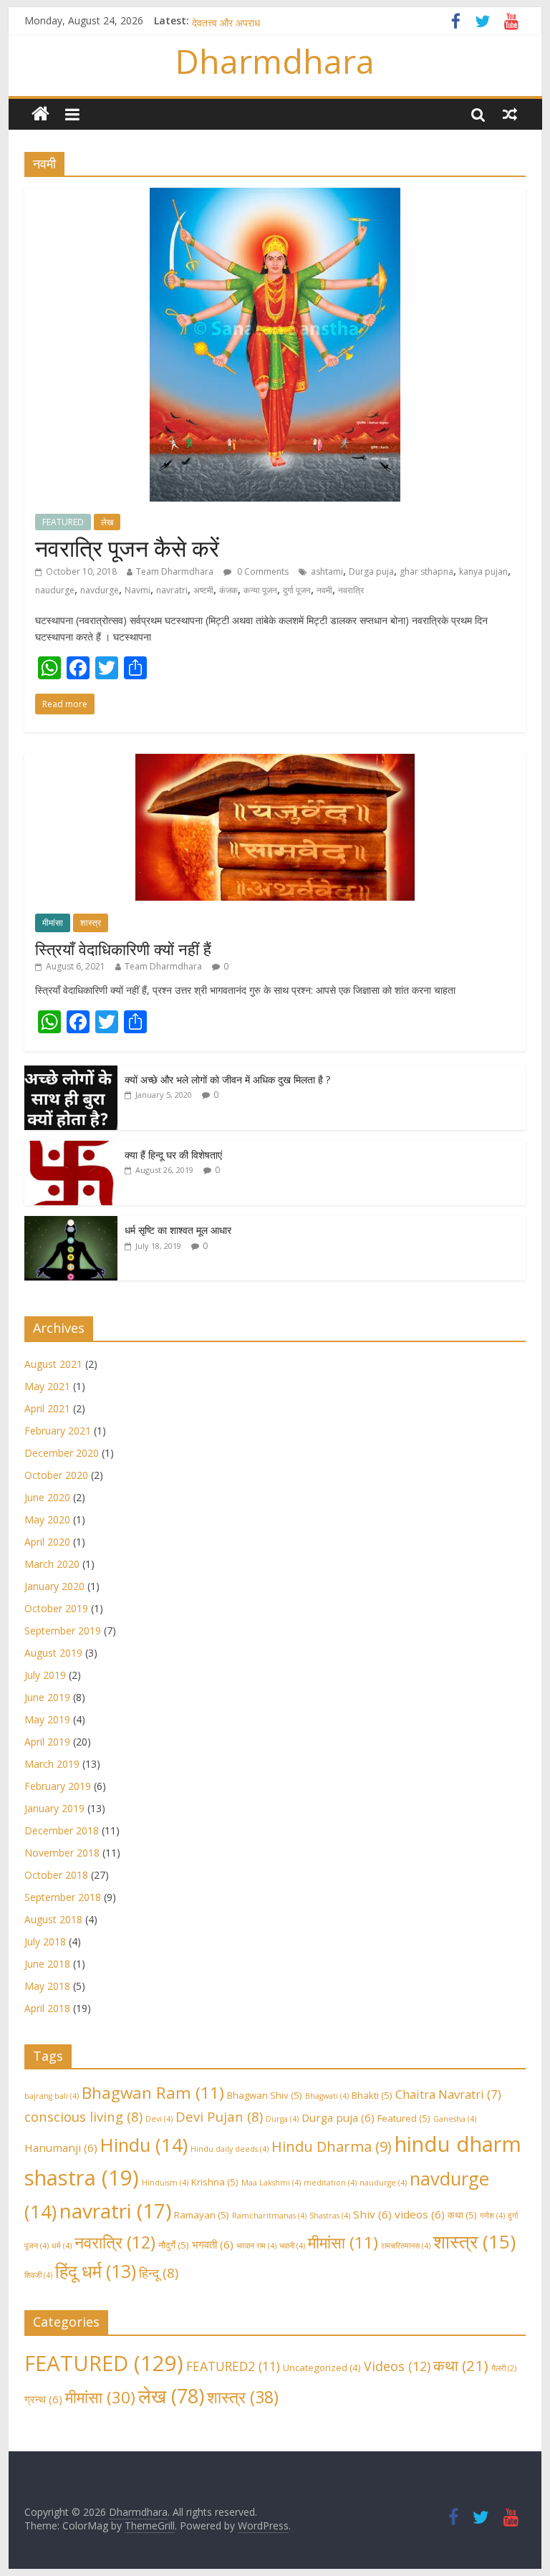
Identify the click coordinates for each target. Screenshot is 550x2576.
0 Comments (262, 571)
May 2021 (47, 1386)
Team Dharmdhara (175, 571)
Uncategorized (322, 2367)
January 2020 (54, 1586)
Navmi (137, 590)
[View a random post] (510, 114)
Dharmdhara (275, 61)
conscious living (83, 2116)
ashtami (327, 571)
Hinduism (165, 2183)
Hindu (144, 2145)
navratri (172, 590)
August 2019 (53, 1653)
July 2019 (45, 1675)
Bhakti (372, 2095)
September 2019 (63, 1631)
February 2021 (58, 1431)
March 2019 (52, 1764)
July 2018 (45, 1941)
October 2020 (56, 1475)
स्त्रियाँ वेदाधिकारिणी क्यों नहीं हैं (123, 949)
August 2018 (53, 1919)
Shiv (372, 2214)
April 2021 (47, 1408)
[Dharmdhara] (40, 114)
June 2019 (47, 1697)
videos (420, 2214)
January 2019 (54, 1808)
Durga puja (371, 571)
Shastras (330, 2216)
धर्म (62, 2246)
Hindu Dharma (332, 2146)
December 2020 (62, 1453)
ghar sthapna (426, 571)
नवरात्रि (351, 590)
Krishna (215, 2182)
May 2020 (47, 1519)
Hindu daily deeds (230, 2149)
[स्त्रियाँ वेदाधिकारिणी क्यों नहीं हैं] (275, 761)
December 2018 (62, 1830)
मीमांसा (53, 923)
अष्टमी (203, 590)
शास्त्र (91, 923)
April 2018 (47, 2008)
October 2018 (56, 1875)
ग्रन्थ (43, 2399)
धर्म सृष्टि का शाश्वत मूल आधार (178, 1230)
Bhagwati (327, 2096)
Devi (159, 2119)
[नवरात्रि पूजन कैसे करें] (275, 196)
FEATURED (63, 522)
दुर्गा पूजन (297, 590)
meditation (330, 2183)
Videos (397, 2366)
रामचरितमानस (406, 2246)
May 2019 (47, 1719)
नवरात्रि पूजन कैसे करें (127, 548)
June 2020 (47, 1497)
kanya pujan (483, 571)
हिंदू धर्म (96, 2271)
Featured (404, 2118)
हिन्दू (159, 2273)
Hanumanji (61, 2148)
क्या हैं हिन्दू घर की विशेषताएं (173, 1155)
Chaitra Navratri (448, 2094)
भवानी (292, 2246)
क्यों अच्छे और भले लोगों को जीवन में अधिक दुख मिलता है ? (227, 1079)
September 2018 (63, 1897)
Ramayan (202, 2215)
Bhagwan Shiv (265, 2095)
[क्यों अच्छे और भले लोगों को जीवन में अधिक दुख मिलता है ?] (71, 1073)
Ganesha (455, 2119)
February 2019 (58, 1786)
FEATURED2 (233, 2366)
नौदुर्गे (174, 2245)
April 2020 (47, 1542)
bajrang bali (52, 2096)
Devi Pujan (219, 2116)
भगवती (213, 2244)
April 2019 (47, 1742)
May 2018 (47, 1986)
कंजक (228, 590)
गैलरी (504, 2368)
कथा (462, 2215)
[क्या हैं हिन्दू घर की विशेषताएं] (71, 1148)
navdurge (100, 590)
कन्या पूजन (260, 590)
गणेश (492, 2216)
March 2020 (52, 1564)
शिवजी (38, 2275)
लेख (107, 522)
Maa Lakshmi (271, 2183)
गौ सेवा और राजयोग (226, 20)
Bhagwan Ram (153, 2093)
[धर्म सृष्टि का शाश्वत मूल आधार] (71, 1224)
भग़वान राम (256, 2246)
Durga (282, 2119)
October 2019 (56, 1608)
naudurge (55, 590)
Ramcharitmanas (269, 2216)
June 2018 (47, 1964)
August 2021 (53, 1364)
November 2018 (62, 1853)
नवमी (324, 590)
